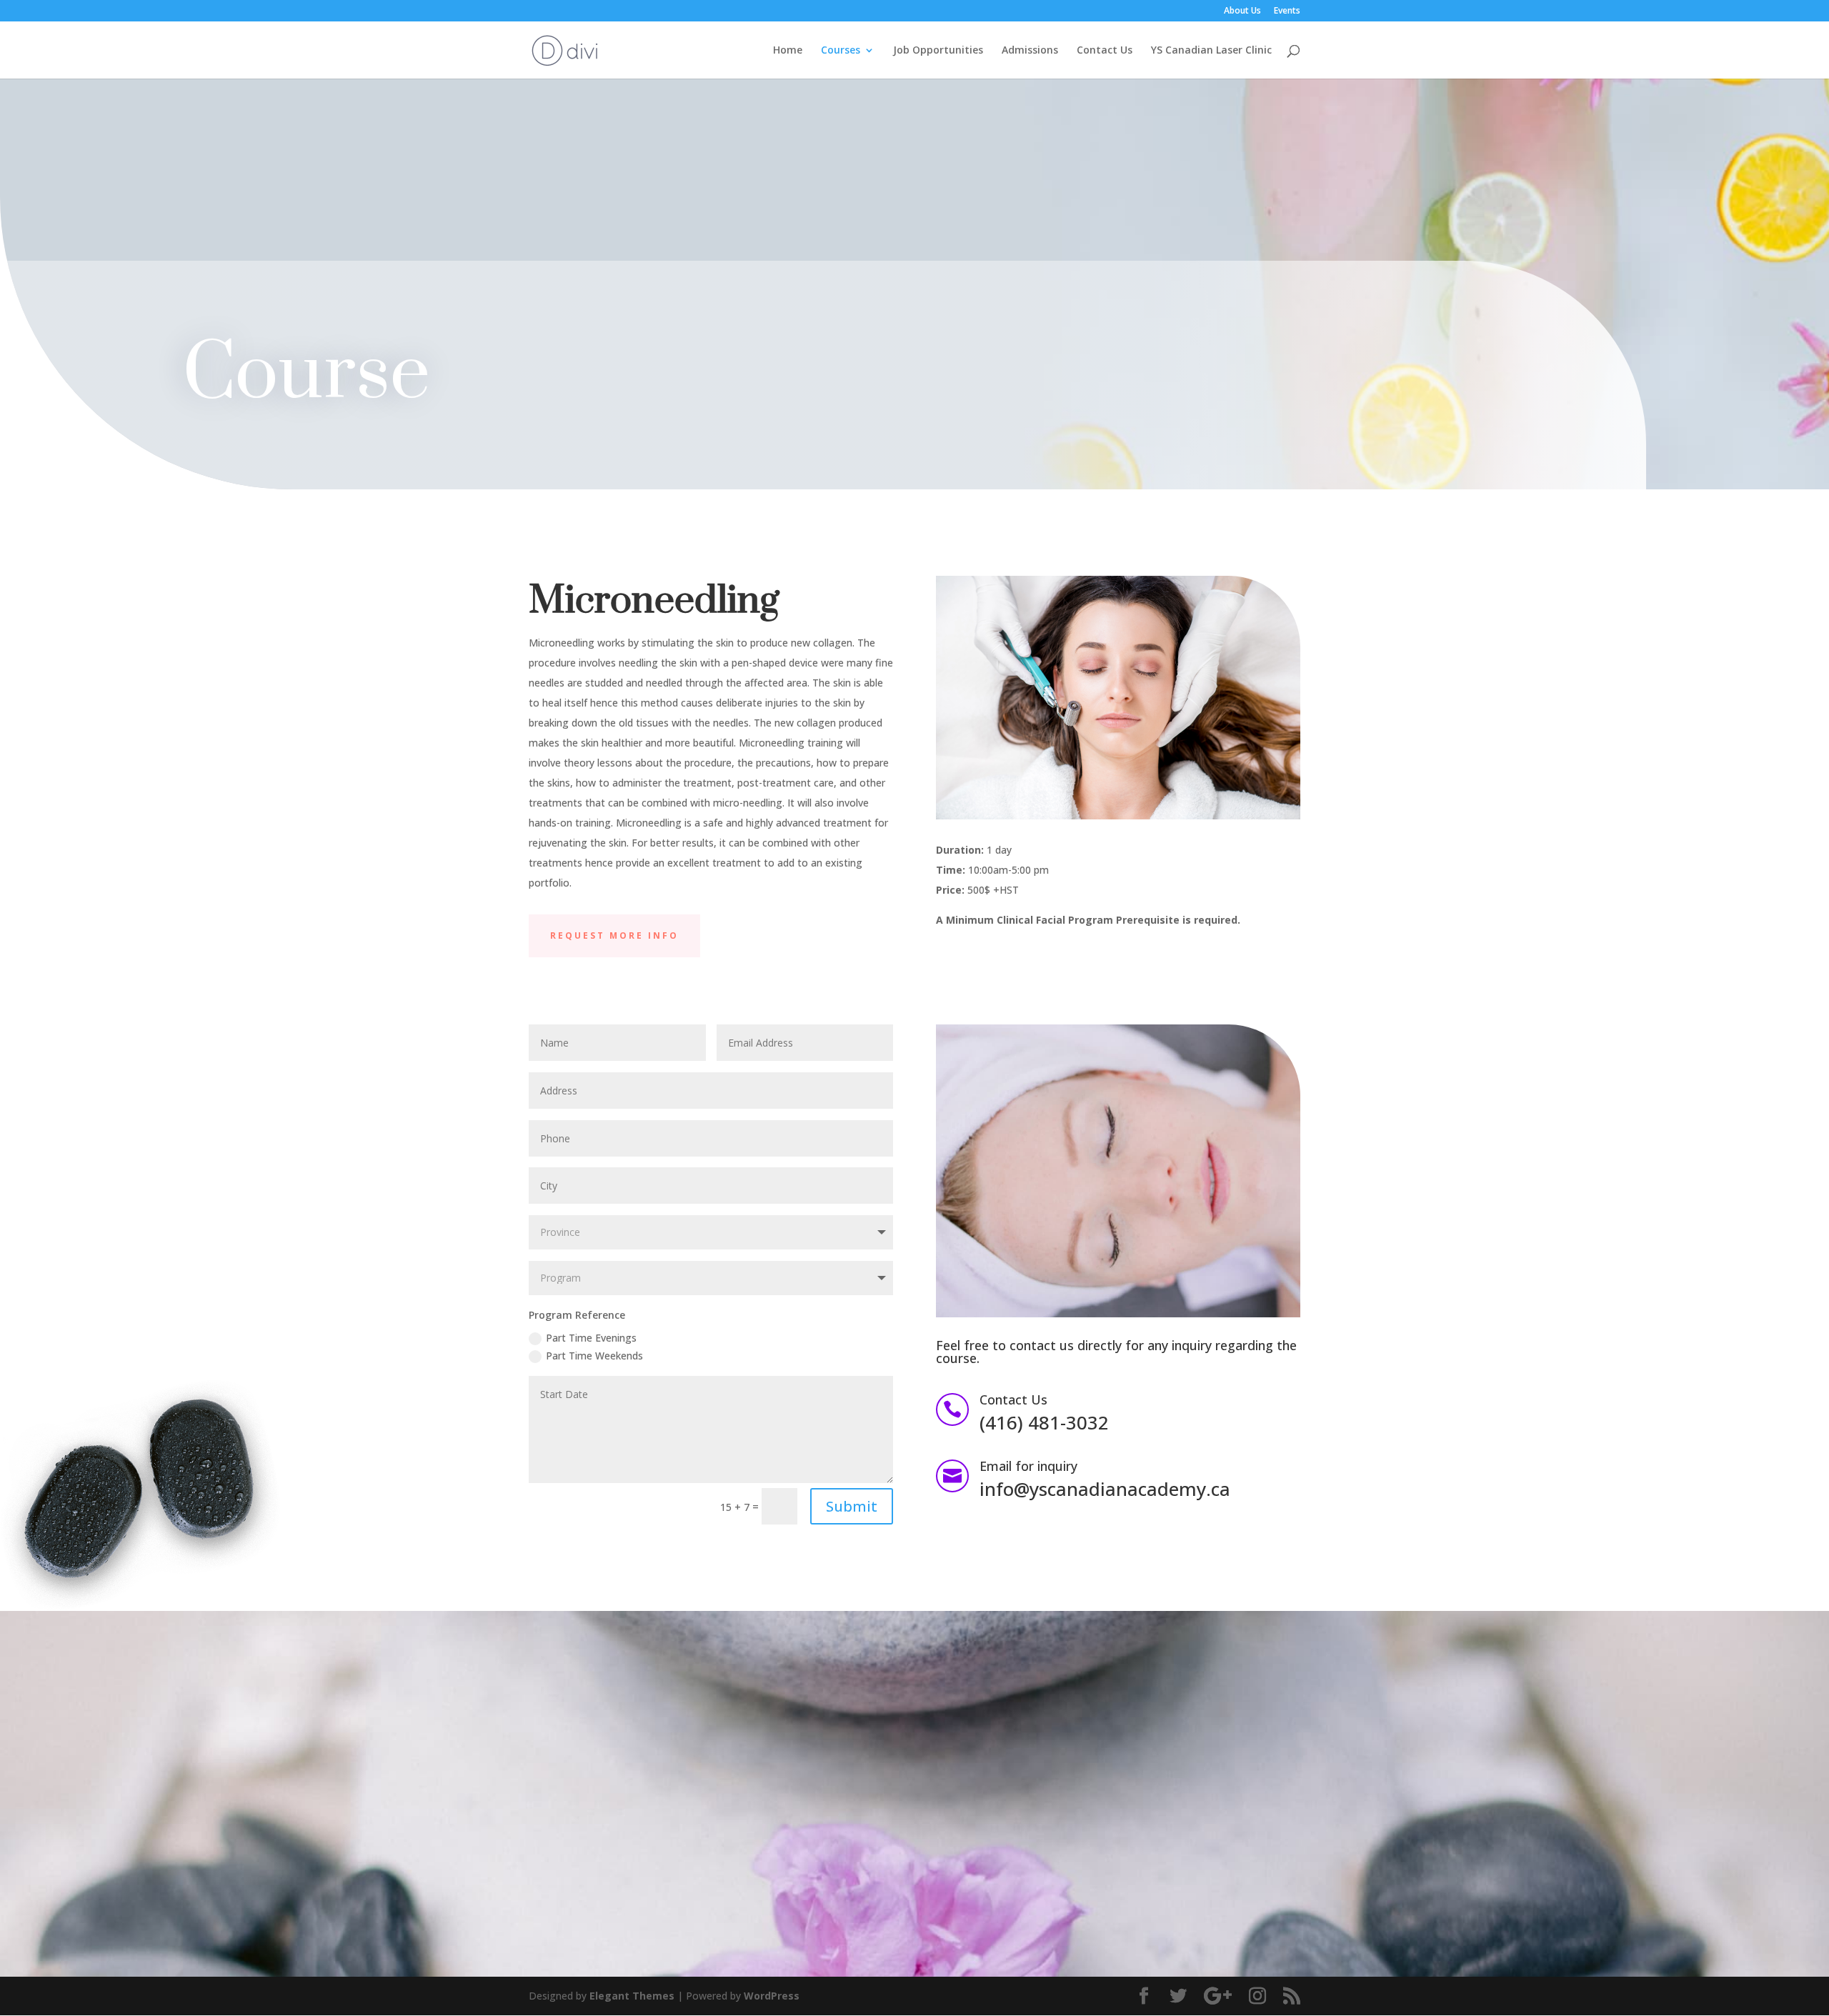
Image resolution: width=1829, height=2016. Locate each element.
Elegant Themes (632, 1996)
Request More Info (614, 935)
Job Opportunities (938, 51)
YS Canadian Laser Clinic (1211, 51)
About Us (1242, 11)
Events (1287, 11)
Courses (841, 51)
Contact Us (1105, 51)
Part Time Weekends (594, 1356)
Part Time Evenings (591, 1338)
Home (788, 51)
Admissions (1030, 51)
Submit (852, 1506)
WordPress (772, 1996)
